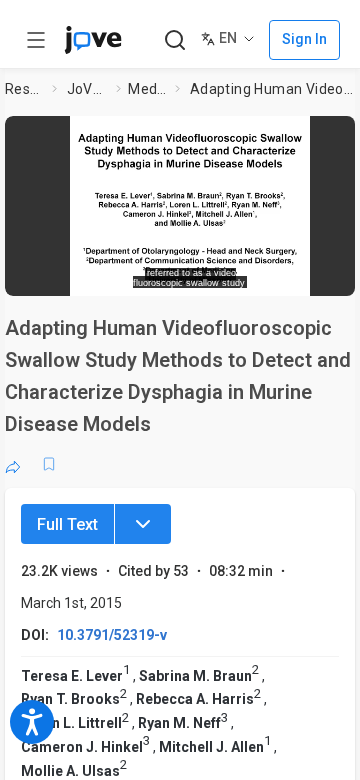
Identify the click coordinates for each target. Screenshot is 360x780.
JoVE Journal (88, 89)
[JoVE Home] (93, 40)
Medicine (147, 89)
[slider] (115, 274)
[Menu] (143, 524)
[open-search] (174, 40)
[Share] (13, 464)
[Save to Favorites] (49, 464)
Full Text (67, 524)
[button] (190, 199)
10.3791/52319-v (112, 635)
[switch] (216, 275)
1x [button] (303, 274)
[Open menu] (36, 40)
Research (25, 89)
